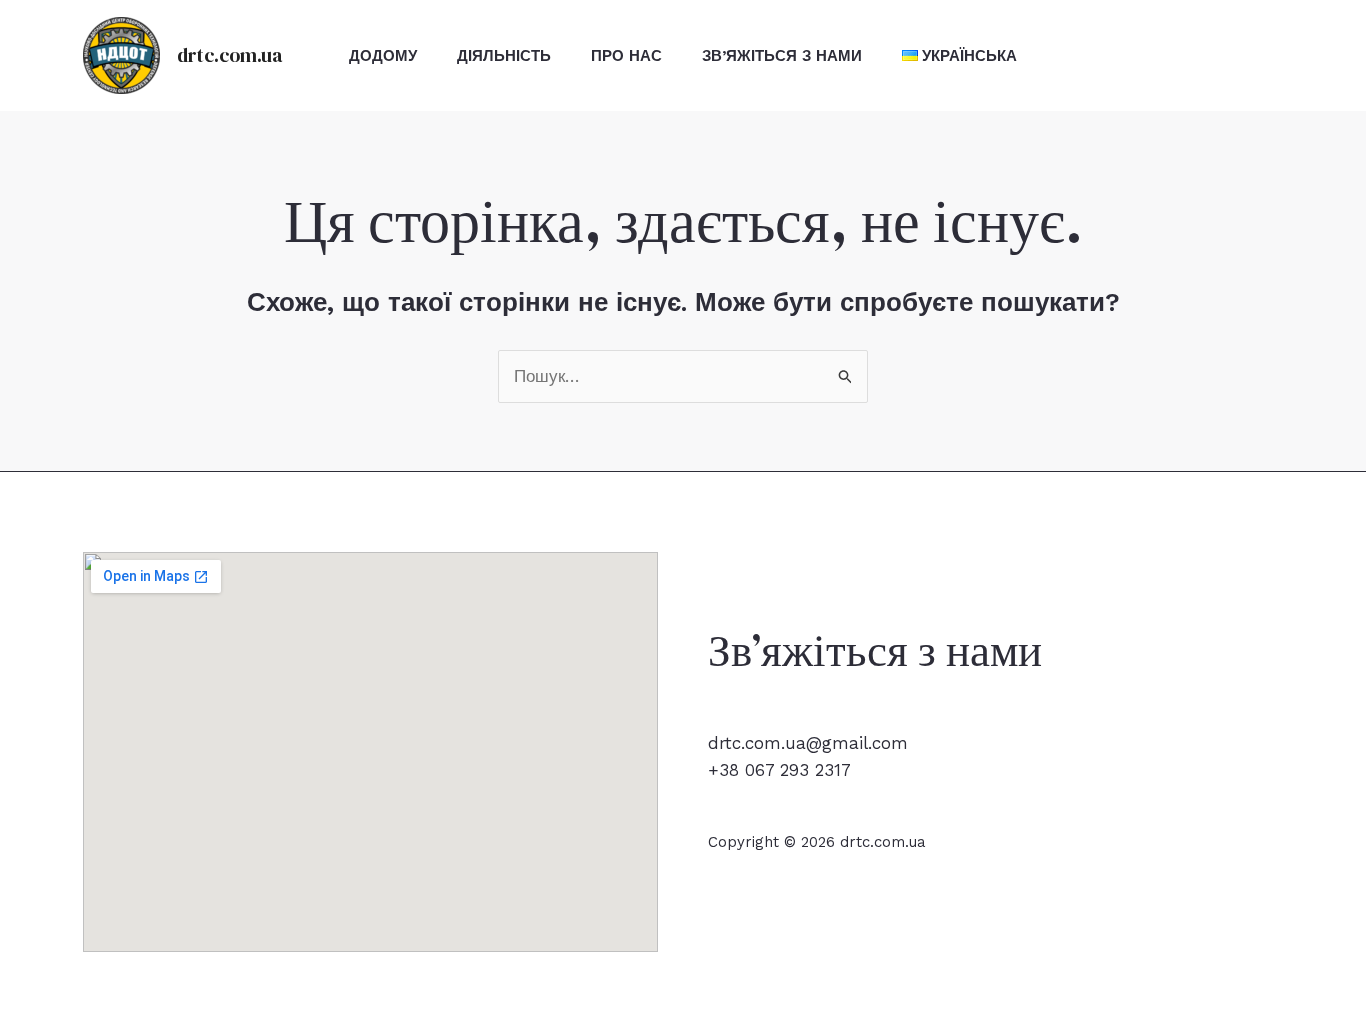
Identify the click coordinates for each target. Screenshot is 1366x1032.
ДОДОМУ (383, 56)
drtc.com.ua (229, 55)
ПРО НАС (626, 56)
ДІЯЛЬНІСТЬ (504, 56)
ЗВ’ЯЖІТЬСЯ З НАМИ (782, 56)
